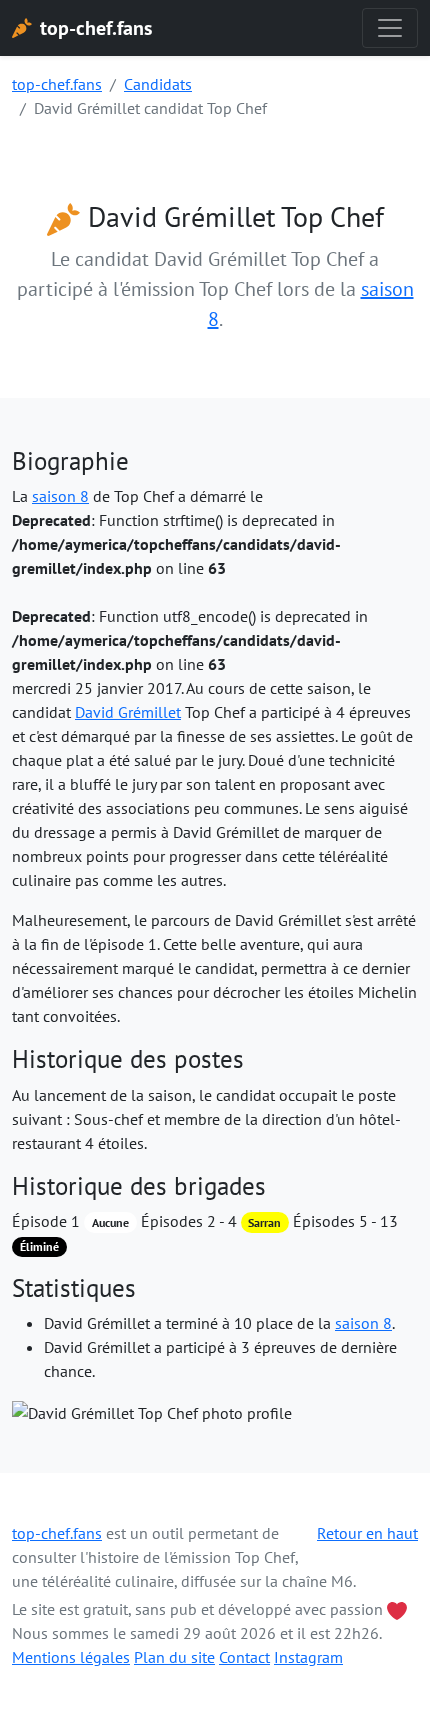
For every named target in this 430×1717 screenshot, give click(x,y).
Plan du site (174, 1657)
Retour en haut (367, 1533)
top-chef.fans (57, 84)
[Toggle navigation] (390, 28)
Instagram (308, 1657)
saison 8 (60, 496)
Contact (244, 1657)
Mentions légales (71, 1657)
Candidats (158, 84)
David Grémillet (128, 712)
